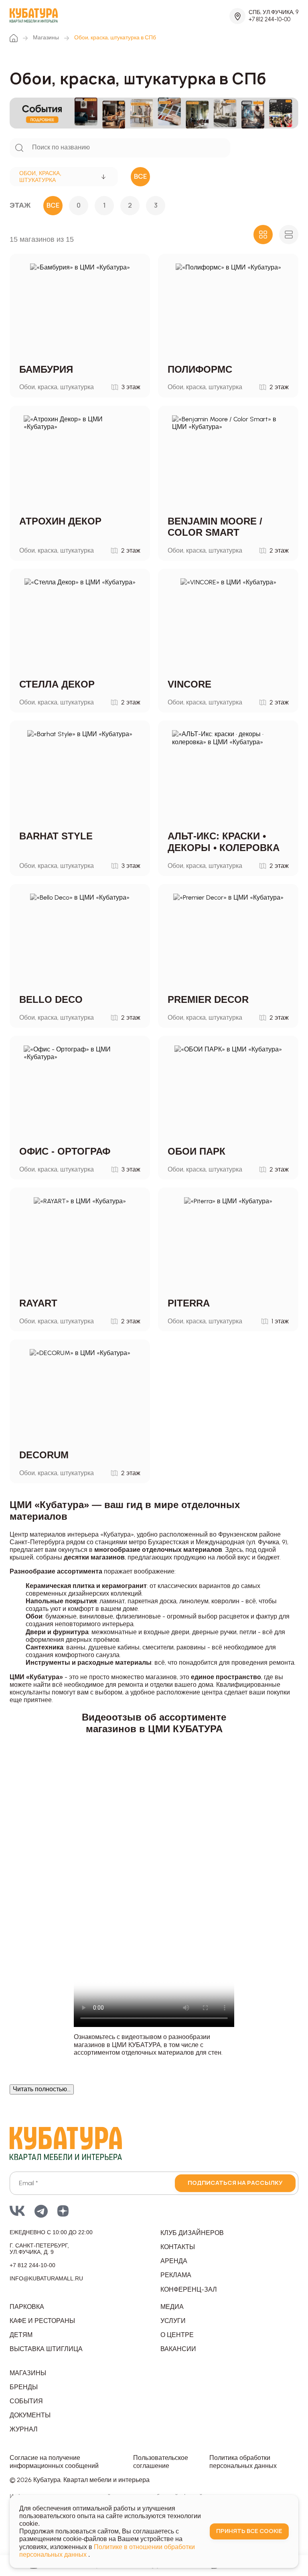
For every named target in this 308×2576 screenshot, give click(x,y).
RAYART (38, 1303)
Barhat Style (56, 836)
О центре (177, 2335)
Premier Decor (208, 999)
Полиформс (200, 369)
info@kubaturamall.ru (46, 2278)
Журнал (24, 2429)
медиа (172, 2307)
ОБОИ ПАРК (197, 1151)
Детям (21, 2335)
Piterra (189, 1303)
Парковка (27, 2307)
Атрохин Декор (60, 521)
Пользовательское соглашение (161, 2462)
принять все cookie (249, 2531)
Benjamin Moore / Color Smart (215, 527)
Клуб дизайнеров (192, 2233)
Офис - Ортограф (65, 1151)
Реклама (176, 2275)
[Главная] (14, 38)
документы (30, 2415)
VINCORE (189, 684)
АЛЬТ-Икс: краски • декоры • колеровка (224, 842)
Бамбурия (46, 369)
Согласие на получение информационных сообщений (54, 2462)
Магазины (46, 38)
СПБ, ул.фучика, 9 (274, 12)
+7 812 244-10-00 (269, 19)
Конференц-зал (189, 2289)
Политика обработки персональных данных (243, 2462)
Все (53, 205)
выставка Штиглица (46, 2349)
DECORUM (44, 1455)
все (141, 176)
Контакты (178, 2247)
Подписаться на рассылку (235, 2183)
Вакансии (178, 2349)
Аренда (174, 2261)
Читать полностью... (42, 2089)
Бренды (24, 2387)
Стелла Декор (57, 684)
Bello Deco (51, 999)
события (26, 2401)
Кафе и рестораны (42, 2321)
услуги (173, 2321)
